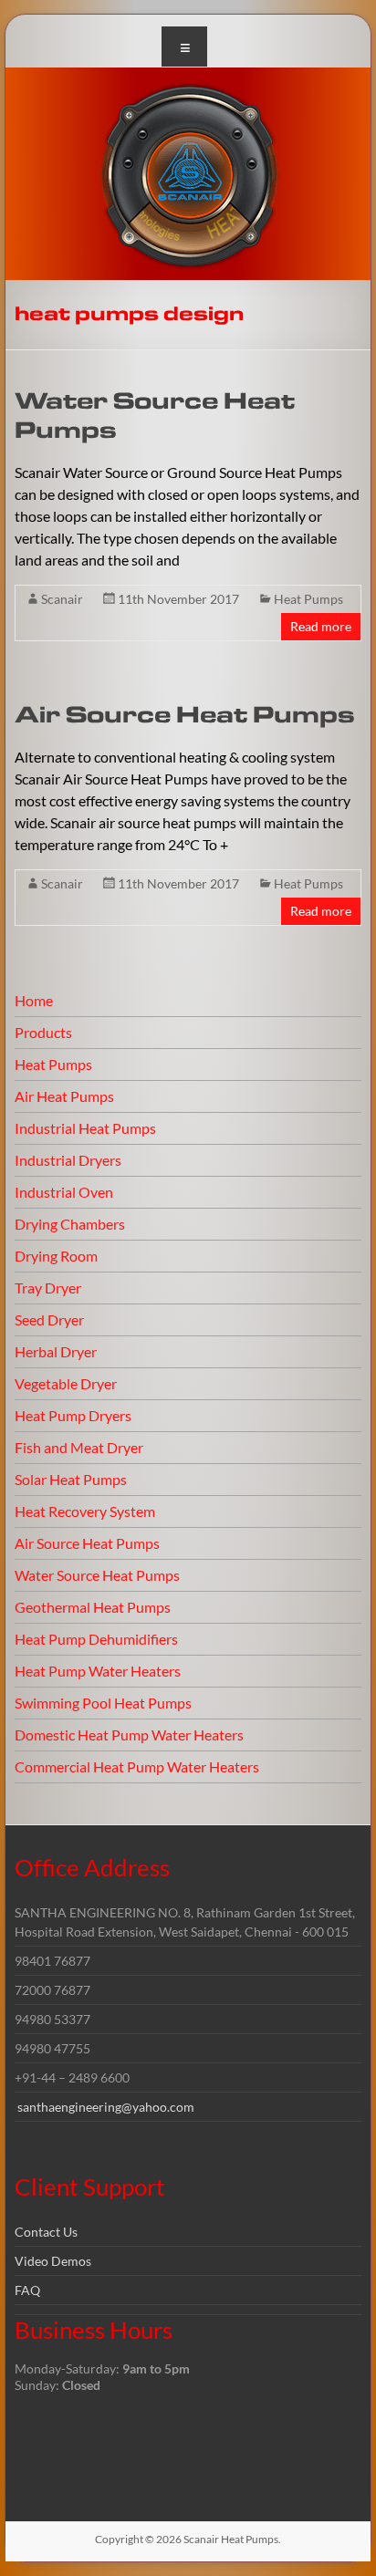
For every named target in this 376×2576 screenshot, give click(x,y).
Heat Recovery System (85, 1511)
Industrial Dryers (68, 1160)
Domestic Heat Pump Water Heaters (129, 1735)
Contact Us (46, 2232)
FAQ (27, 2290)
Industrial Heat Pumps (85, 1128)
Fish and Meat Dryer (79, 1447)
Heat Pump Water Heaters (98, 1671)
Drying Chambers (70, 1224)
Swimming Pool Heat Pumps (103, 1703)
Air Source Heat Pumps (185, 715)
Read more (321, 626)
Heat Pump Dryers (73, 1415)
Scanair (62, 599)
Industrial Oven (64, 1192)
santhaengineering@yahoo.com (106, 2107)
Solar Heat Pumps (71, 1479)
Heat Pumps (308, 599)
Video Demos (53, 2261)
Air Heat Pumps (64, 1096)
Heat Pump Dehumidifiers (96, 1639)
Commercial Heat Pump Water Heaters (137, 1766)
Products (43, 1032)
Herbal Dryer (56, 1351)
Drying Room (56, 1256)
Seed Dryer (49, 1319)
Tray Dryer (48, 1288)
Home (34, 1000)
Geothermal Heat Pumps (93, 1607)
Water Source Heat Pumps (97, 1575)
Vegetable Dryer (66, 1383)
